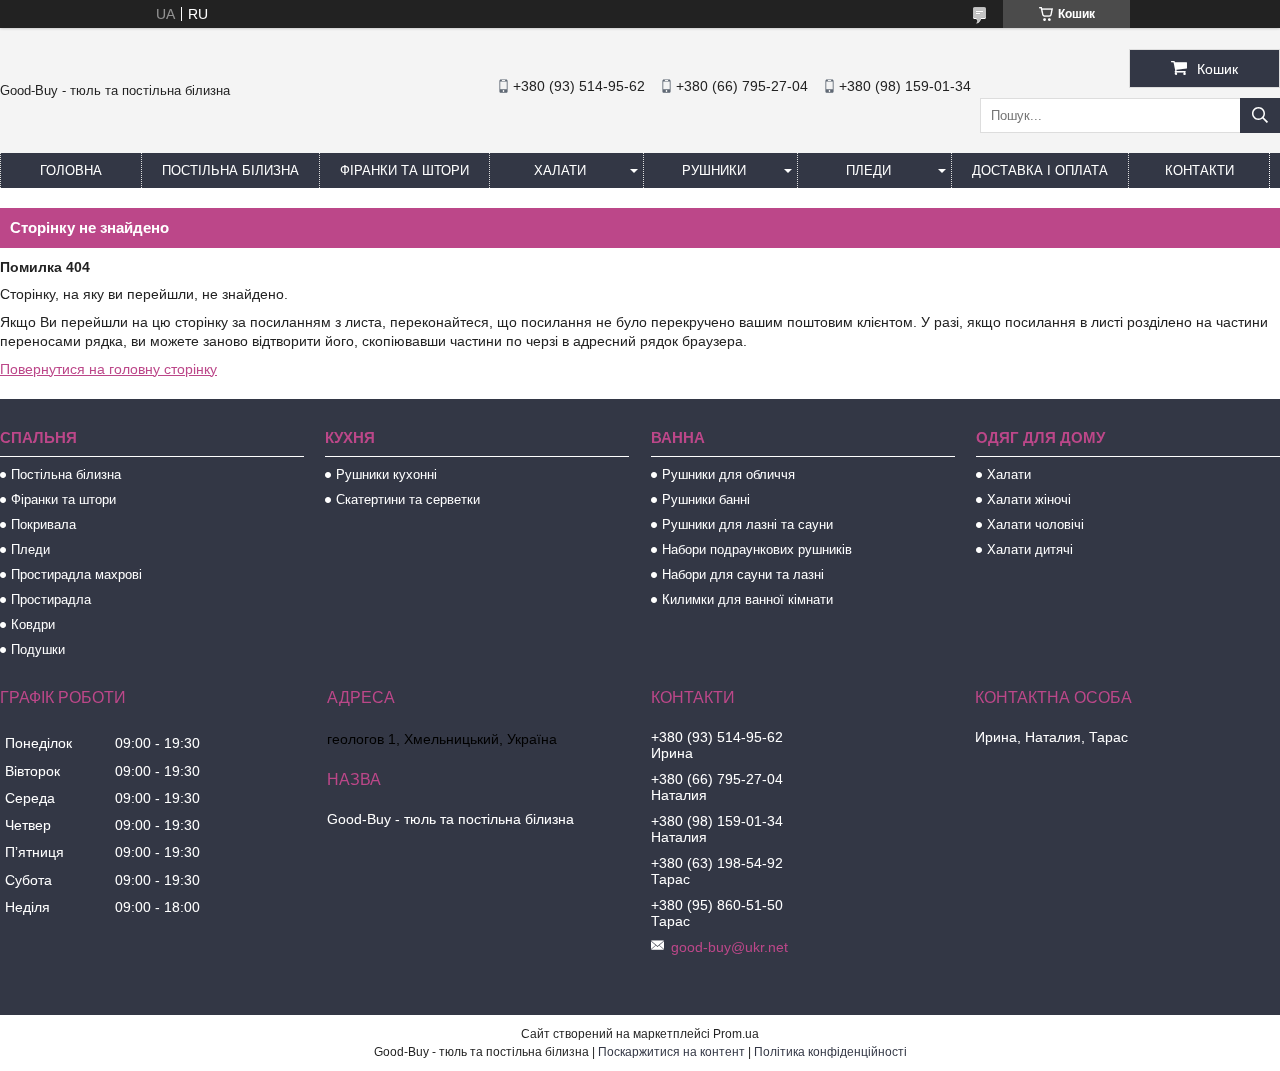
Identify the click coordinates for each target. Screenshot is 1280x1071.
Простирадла (51, 599)
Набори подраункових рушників (757, 549)
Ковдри (33, 624)
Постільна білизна (230, 170)
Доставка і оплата (1040, 170)
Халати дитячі (1030, 549)
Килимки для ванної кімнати (747, 599)
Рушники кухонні (386, 474)
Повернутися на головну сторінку (108, 369)
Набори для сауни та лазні (743, 574)
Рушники (714, 170)
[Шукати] (1260, 115)
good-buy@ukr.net (729, 947)
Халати (560, 170)
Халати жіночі (1029, 499)
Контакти (1199, 170)
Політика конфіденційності (830, 1052)
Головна (71, 170)
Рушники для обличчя (728, 474)
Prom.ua (736, 1034)
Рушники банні (706, 499)
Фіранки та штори (404, 170)
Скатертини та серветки (408, 499)
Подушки (38, 649)
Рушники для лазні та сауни (747, 524)
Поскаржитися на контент (671, 1052)
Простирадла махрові (76, 574)
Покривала (43, 524)
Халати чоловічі (1035, 524)
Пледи (868, 170)
